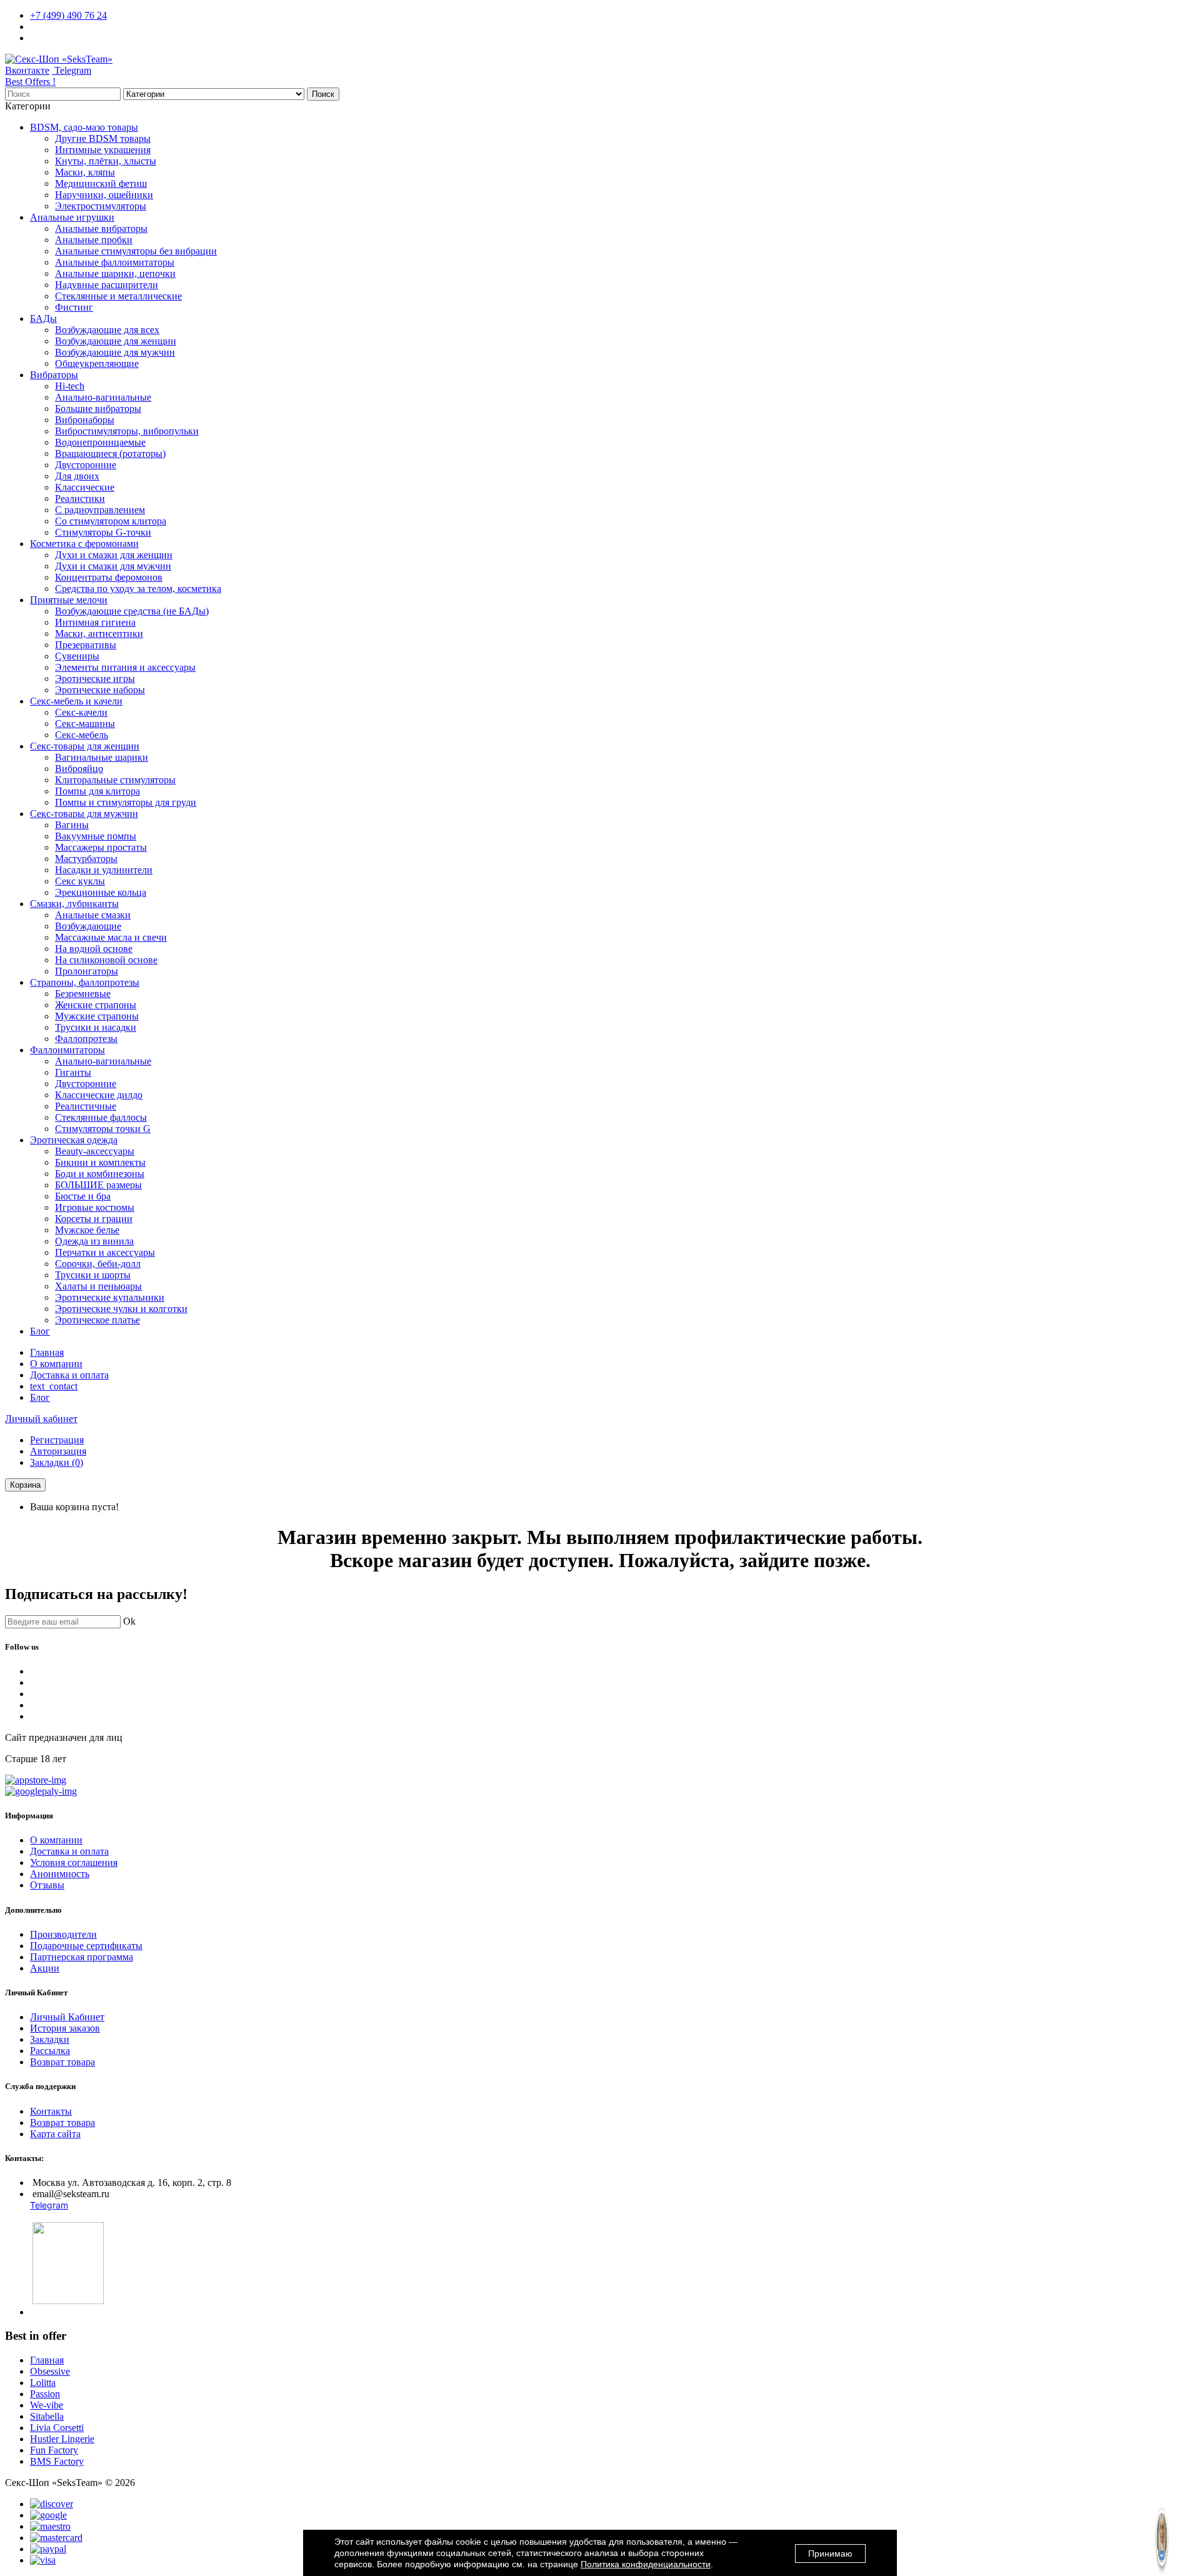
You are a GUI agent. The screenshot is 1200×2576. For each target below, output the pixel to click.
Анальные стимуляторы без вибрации (136, 251)
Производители (63, 1934)
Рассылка (50, 2051)
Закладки (50, 2039)
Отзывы (47, 1885)
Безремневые (83, 994)
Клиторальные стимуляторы (115, 780)
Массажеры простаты (101, 847)
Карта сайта (55, 2134)
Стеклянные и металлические (118, 296)
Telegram (72, 70)
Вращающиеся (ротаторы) (110, 454)
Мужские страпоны (97, 1016)
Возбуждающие (88, 926)
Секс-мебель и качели (76, 701)
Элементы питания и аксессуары (125, 667)
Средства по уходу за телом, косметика (138, 589)
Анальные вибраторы (101, 228)
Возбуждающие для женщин (116, 341)
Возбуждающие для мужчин (115, 352)
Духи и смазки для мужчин (113, 566)
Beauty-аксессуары (95, 1151)
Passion (45, 2394)
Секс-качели (81, 712)
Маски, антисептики (99, 634)
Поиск (323, 94)
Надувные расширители (107, 285)
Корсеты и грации (94, 1219)
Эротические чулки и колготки (121, 1309)
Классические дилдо (99, 1095)
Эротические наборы (100, 690)
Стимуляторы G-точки (103, 532)
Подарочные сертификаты (86, 1946)
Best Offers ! (30, 82)
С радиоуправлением (100, 510)
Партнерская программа (82, 1957)
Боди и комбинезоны (100, 1174)
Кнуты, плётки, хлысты (106, 161)
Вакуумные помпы (96, 836)
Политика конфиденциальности (646, 2564)
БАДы (43, 318)
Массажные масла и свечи (111, 937)
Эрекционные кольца (101, 892)
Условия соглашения (74, 1862)
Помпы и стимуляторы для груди (126, 802)
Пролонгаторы (87, 971)
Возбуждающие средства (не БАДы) (132, 611)
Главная (47, 1352)
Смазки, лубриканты (74, 904)
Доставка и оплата (69, 1375)
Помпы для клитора (97, 791)
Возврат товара (62, 2062)
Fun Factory (54, 2450)
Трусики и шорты (93, 1275)
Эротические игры (95, 679)
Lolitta (43, 2383)
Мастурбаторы (86, 859)
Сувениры (77, 656)
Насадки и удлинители (104, 870)
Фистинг (74, 307)
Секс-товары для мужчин (84, 814)
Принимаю (830, 2553)
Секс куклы (80, 881)
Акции (45, 1968)
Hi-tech (70, 386)
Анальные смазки (93, 915)
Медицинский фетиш (101, 183)
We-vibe (47, 2405)
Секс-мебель (82, 735)
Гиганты (73, 1072)
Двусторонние (86, 465)
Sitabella (47, 2416)
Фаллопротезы (86, 1039)
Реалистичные (86, 1106)
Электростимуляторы (101, 206)
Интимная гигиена (95, 622)
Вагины (72, 825)
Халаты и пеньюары (98, 1286)
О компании (56, 1364)
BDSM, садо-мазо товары (84, 127)
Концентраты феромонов (109, 577)
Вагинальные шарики (102, 757)
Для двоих (77, 476)
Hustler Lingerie (62, 2439)
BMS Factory (57, 2461)
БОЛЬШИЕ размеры (98, 1185)
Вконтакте (27, 70)
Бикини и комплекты (100, 1162)
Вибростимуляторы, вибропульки (127, 431)
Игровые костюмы (95, 1207)
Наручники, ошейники (104, 195)
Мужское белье (87, 1230)
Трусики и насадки (96, 1027)
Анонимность (60, 1874)
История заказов (65, 2028)
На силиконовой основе (106, 960)
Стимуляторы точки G (103, 1129)
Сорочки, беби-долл (98, 1264)
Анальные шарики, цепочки (115, 273)
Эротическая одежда (74, 1140)
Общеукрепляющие (97, 363)
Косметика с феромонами (84, 544)
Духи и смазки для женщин (114, 555)
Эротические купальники (110, 1297)
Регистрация (57, 1440)
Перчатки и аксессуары (105, 1252)
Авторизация (58, 1451)
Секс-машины (85, 724)
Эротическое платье (97, 1320)
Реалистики (80, 499)
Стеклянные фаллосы (101, 1117)
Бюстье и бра (83, 1196)
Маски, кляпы (85, 172)
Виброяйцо (79, 769)
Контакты (51, 2111)
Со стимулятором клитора (111, 521)
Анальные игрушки (72, 217)
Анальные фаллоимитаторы (115, 262)
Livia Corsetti (57, 2428)
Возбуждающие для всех (107, 330)
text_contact (54, 1386)
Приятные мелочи (69, 600)
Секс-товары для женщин (85, 746)
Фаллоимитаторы (67, 1050)
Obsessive (50, 2371)
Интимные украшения (103, 150)
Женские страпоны (96, 1005)
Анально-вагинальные (103, 397)
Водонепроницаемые (100, 442)
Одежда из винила (94, 1241)
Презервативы (86, 645)
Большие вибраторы (98, 408)
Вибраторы (54, 375)
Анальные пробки (94, 240)
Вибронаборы (85, 420)
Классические (85, 487)
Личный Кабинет (67, 2017)
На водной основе (94, 949)
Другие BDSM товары (103, 138)
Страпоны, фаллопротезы (85, 982)
